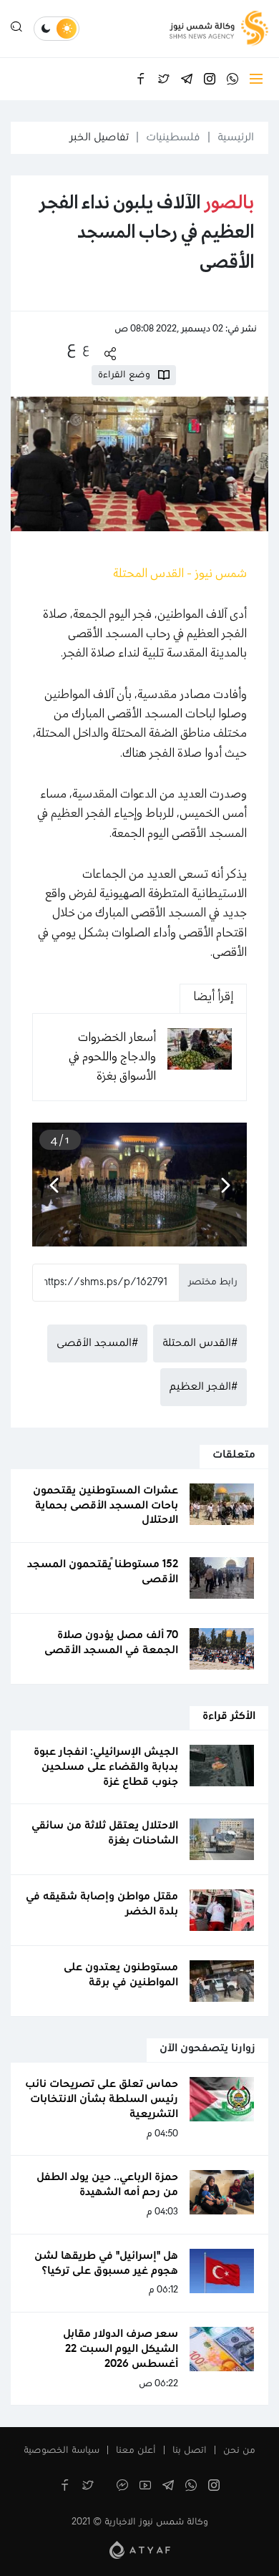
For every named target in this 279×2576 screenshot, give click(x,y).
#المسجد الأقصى (97, 1343)
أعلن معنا (136, 2451)
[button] (225, 1184)
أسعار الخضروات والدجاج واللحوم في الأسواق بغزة (112, 1057)
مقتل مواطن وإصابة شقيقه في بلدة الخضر (102, 1904)
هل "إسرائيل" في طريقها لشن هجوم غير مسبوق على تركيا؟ (106, 2263)
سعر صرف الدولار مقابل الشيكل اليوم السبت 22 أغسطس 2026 (121, 2349)
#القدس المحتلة (200, 1343)
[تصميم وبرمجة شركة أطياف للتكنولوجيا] (140, 2550)
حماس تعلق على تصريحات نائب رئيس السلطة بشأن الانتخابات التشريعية (102, 2099)
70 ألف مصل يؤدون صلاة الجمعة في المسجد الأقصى (111, 1643)
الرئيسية (236, 137)
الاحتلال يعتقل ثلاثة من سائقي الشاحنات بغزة (105, 1833)
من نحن (239, 2451)
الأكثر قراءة (229, 1716)
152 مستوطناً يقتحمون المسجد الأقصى (103, 1572)
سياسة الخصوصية (62, 2451)
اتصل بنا (190, 2451)
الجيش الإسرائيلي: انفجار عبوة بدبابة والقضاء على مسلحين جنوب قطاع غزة (106, 1767)
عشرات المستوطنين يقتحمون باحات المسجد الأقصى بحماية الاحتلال (106, 1506)
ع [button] (86, 349)
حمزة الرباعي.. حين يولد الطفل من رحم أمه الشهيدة (107, 2185)
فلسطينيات (173, 137)
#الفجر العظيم (204, 1387)
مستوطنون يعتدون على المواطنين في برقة (121, 1975)
